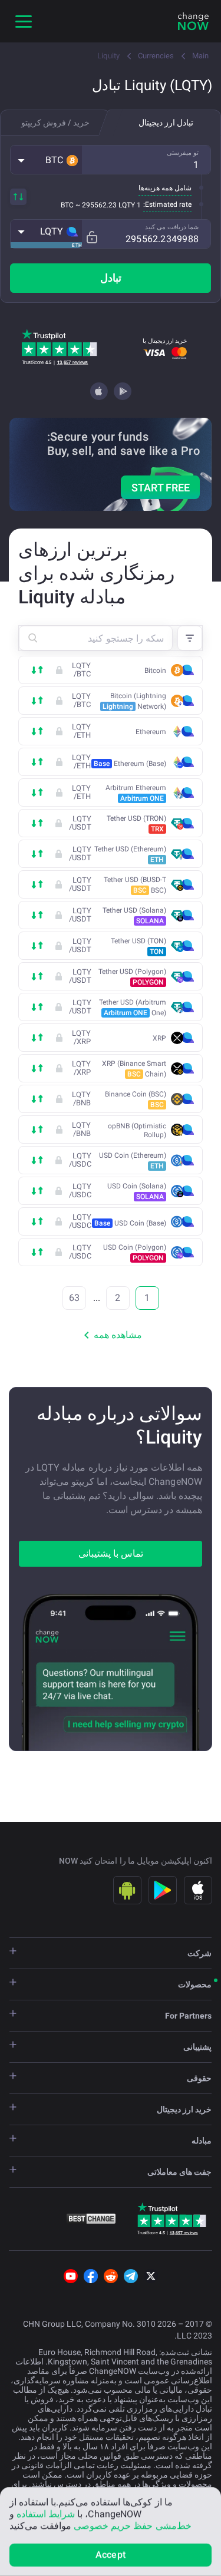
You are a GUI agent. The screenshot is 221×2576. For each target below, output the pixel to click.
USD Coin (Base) (130, 1223)
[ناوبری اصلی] (24, 21)
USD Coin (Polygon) (135, 1253)
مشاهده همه (118, 1335)
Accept (111, 2554)
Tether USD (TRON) (136, 824)
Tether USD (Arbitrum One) (133, 1008)
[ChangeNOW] (193, 21)
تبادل (111, 278)
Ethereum (151, 732)
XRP (159, 1038)
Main (200, 56)
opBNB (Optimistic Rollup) (137, 1130)
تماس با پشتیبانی (111, 1553)
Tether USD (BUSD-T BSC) (135, 885)
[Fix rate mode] (92, 237)
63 (74, 1298)
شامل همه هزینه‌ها (165, 188)
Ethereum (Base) (130, 764)
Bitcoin (155, 671)
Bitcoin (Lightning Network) (134, 701)
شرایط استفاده (46, 2514)
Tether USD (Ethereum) (130, 854)
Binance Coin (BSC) (136, 1099)
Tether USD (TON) (138, 946)
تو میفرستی (183, 153)
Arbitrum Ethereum (136, 793)
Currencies (156, 56)
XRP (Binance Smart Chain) (134, 1069)
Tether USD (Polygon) (132, 977)
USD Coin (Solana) (137, 1191)
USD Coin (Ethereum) (133, 1161)
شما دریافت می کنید (172, 227)
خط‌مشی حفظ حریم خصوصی (132, 2526)
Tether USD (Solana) (134, 916)
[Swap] (18, 197)
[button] (46, 160)
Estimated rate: (167, 204)
